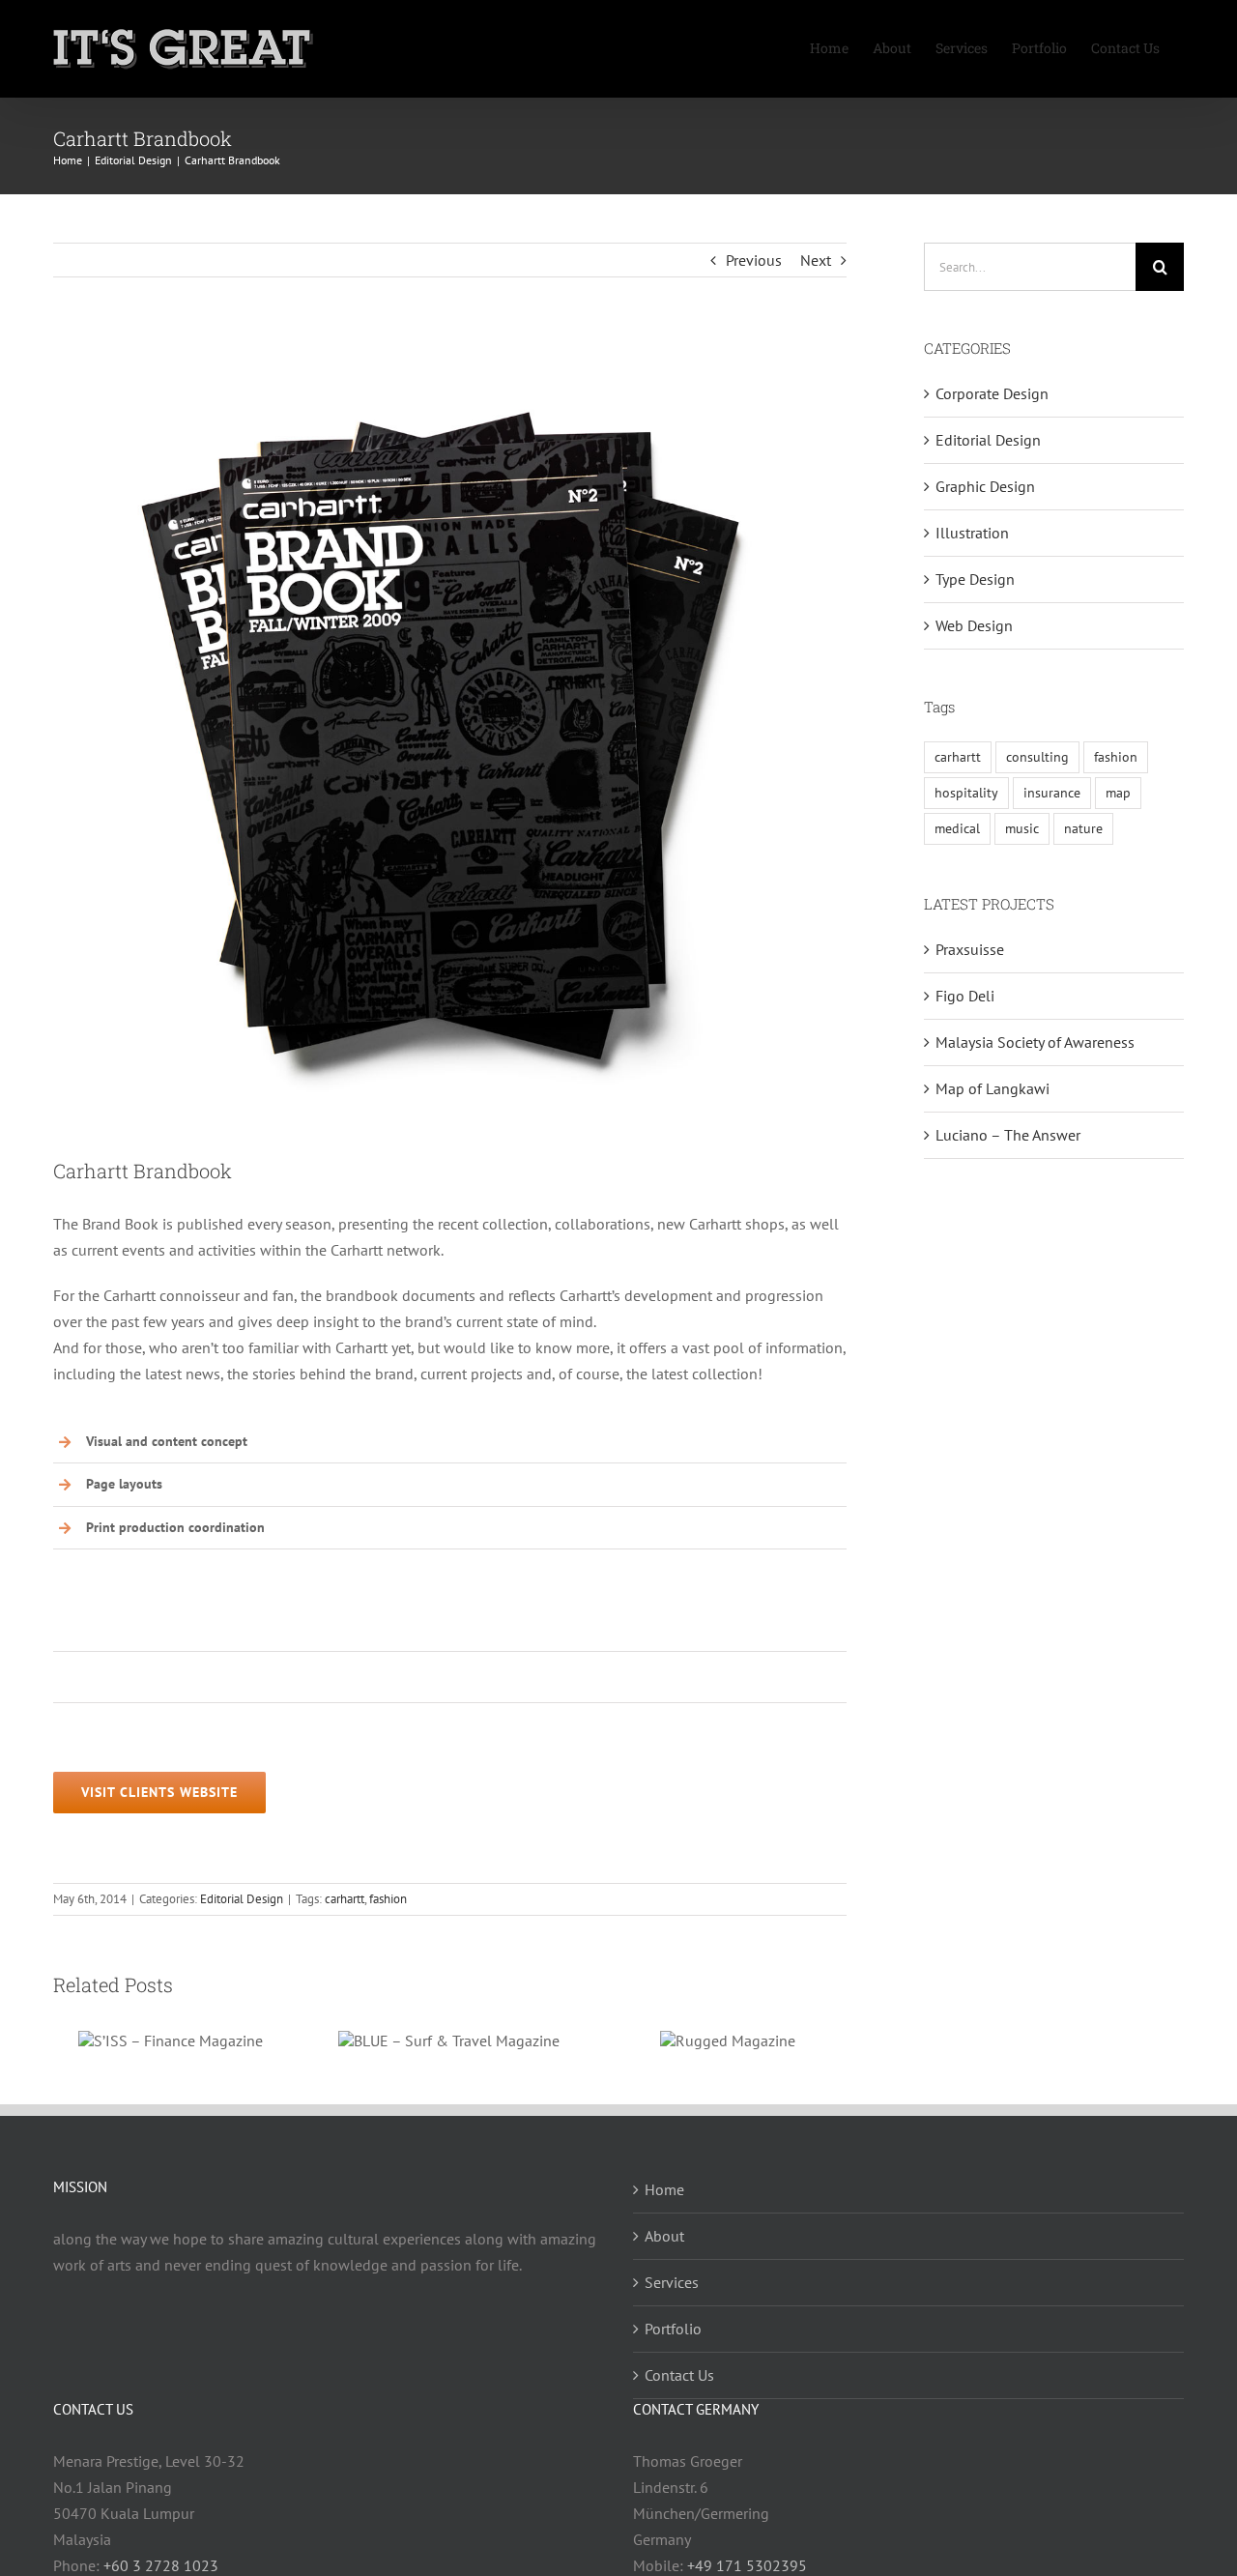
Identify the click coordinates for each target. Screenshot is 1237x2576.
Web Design (974, 625)
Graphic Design (985, 486)
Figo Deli (965, 996)
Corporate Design (992, 393)
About (664, 2236)
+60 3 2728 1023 (161, 2565)
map (1118, 792)
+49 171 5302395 (747, 2565)
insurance (1052, 792)
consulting (1037, 756)
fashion (388, 1899)
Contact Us (679, 2375)
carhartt (345, 1899)
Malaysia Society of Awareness (1035, 1042)
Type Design (975, 579)
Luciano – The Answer (1008, 1135)
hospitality (966, 792)
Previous (754, 260)
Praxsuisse (970, 949)
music (1022, 828)
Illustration (972, 533)
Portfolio (673, 2329)
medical (957, 828)
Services (672, 2282)
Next (816, 260)
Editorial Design (242, 1899)
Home (664, 2189)
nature (1083, 828)
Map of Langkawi (992, 1088)
